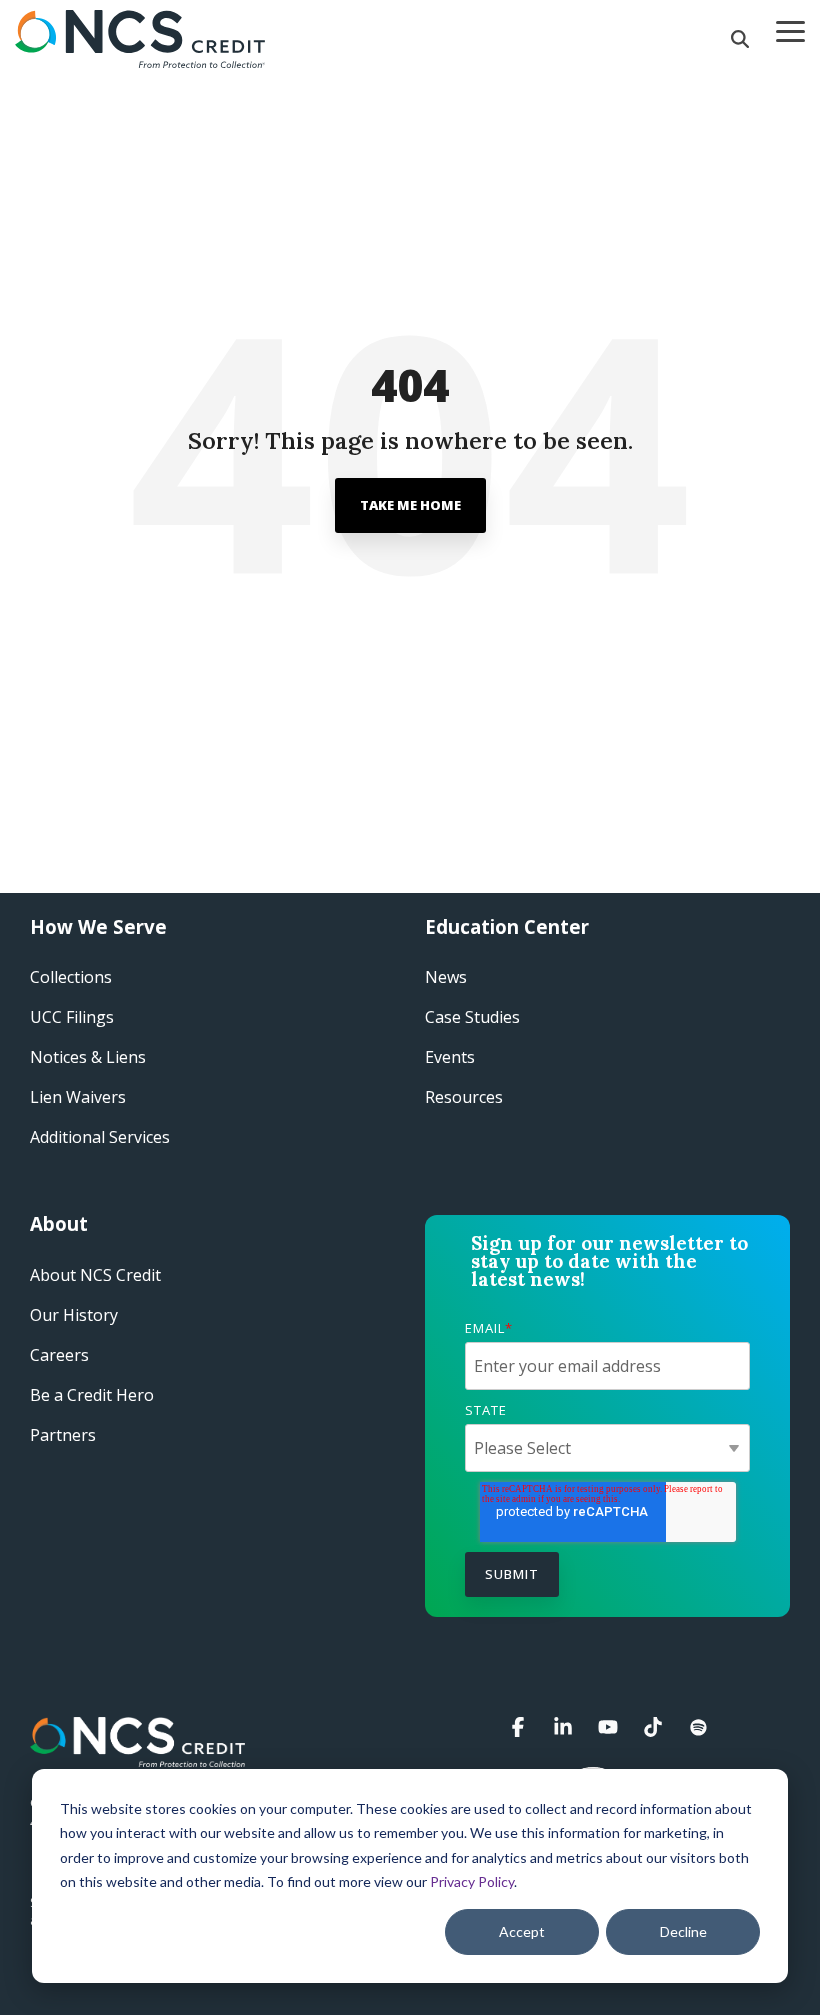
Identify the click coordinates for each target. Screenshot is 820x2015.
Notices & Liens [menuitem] (88, 1057)
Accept (522, 1931)
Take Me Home (410, 505)
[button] (790, 30)
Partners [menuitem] (63, 1435)
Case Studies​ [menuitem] (472, 1017)
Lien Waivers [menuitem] (78, 1097)
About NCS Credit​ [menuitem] (95, 1275)
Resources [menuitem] (464, 1097)
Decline (683, 1931)
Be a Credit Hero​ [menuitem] (92, 1395)
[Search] (740, 39)
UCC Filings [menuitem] (72, 1017)
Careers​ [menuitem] (59, 1355)
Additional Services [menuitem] (100, 1137)
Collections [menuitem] (71, 977)
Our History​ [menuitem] (74, 1315)
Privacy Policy (472, 1881)
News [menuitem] (446, 977)
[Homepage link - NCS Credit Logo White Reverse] (137, 1756)
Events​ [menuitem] (450, 1057)
